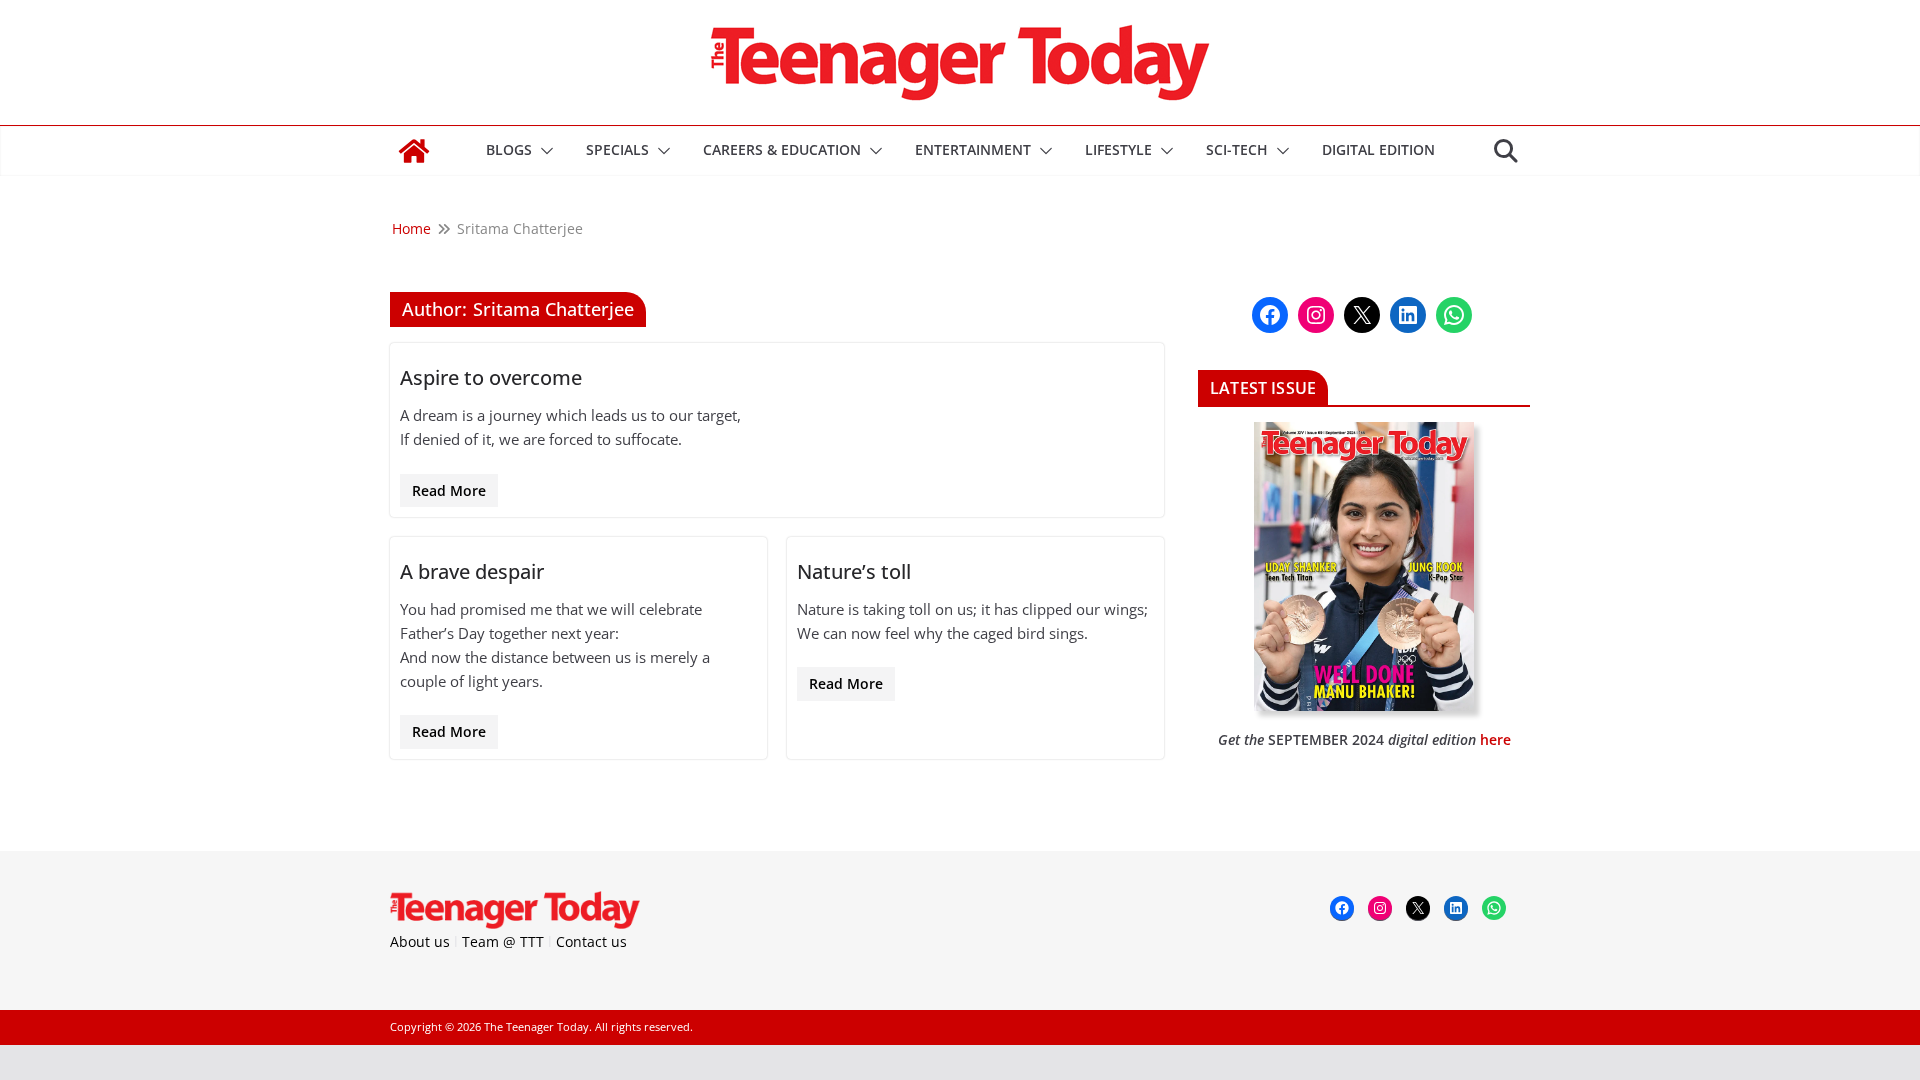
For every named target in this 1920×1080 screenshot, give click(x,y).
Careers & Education (782, 149)
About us (420, 941)
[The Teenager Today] (414, 151)
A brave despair (472, 571)
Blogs (509, 149)
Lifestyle (1118, 149)
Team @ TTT (503, 941)
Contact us (591, 941)
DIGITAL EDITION (1378, 149)
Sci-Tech (1237, 149)
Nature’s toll (854, 571)
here (1495, 739)
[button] (543, 151)
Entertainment (973, 149)
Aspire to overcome (491, 377)
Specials (617, 149)
